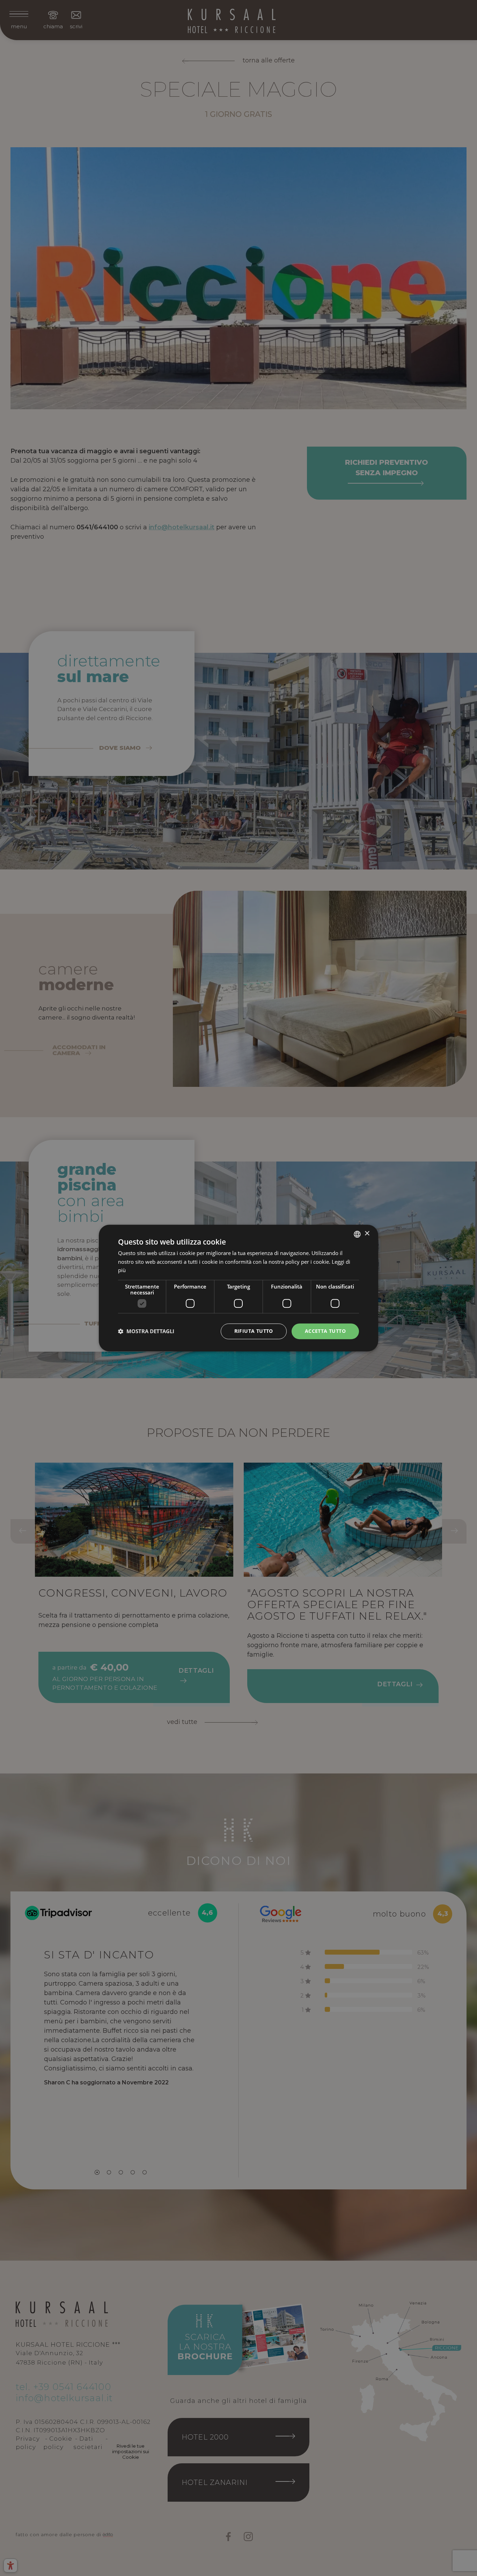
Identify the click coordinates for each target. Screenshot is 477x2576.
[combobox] (357, 1234)
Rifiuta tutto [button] (254, 1331)
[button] (146, 1331)
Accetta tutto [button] (325, 1331)
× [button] (367, 1234)
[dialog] (239, 1288)
